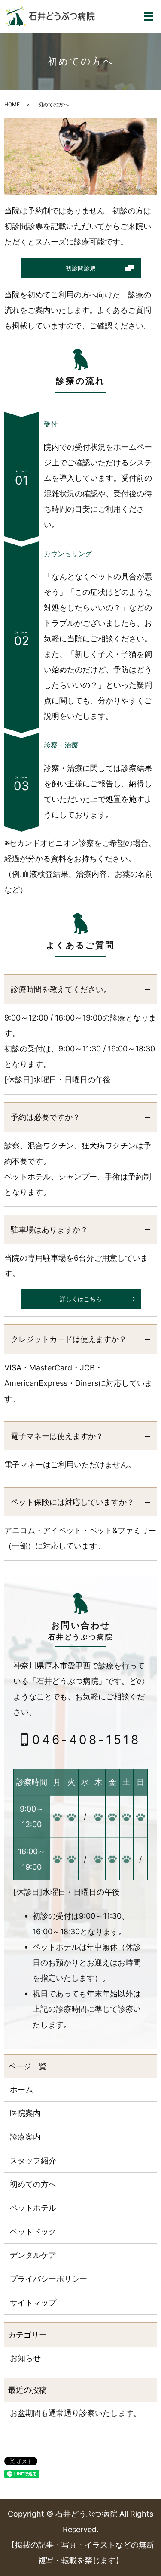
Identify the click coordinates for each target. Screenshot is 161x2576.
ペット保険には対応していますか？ (73, 1502)
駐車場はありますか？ (49, 1229)
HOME (12, 104)
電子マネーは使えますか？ (57, 1436)
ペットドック (33, 2231)
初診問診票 (81, 268)
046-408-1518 (86, 1739)
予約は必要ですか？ (46, 1117)
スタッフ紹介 (33, 2160)
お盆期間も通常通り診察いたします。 (76, 2413)
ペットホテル (33, 2208)
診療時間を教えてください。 (61, 989)
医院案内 (25, 2113)
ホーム (21, 2089)
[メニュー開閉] (149, 16)
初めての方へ (33, 2184)
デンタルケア (33, 2255)
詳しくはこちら (81, 1299)
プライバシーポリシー (49, 2279)
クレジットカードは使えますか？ (69, 1339)
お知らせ (25, 2358)
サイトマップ (33, 2302)
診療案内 (25, 2137)
